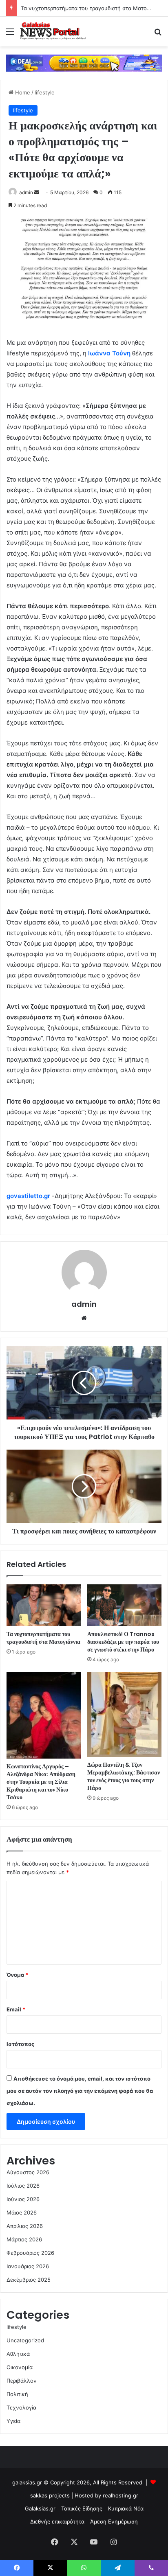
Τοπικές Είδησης (82, 2508)
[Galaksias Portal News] (53, 32)
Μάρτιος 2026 (24, 2239)
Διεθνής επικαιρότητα (57, 2521)
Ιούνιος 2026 (23, 2199)
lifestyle (45, 92)
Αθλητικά (18, 2354)
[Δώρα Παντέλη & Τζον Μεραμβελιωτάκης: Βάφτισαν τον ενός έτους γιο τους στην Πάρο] (124, 1715)
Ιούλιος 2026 (23, 2186)
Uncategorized (25, 2340)
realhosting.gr (120, 2495)
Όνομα (17, 1975)
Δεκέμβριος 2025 (29, 2280)
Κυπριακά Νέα (126, 2508)
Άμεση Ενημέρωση (114, 2521)
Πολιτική (17, 2394)
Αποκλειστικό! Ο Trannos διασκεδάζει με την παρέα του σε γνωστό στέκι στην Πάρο (123, 1642)
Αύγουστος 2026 (28, 2172)
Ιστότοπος (20, 2044)
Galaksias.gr (40, 2508)
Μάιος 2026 (22, 2212)
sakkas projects (50, 2495)
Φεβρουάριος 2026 (30, 2253)
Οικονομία (20, 2367)
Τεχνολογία (21, 2407)
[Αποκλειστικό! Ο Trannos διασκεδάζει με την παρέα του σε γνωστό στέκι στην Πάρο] (124, 1605)
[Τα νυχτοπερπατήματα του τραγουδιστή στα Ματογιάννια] (44, 1605)
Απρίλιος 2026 (25, 2226)
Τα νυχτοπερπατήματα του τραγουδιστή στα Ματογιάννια (93, 8)
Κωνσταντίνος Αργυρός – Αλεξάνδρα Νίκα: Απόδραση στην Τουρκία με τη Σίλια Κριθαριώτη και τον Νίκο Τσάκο (41, 1782)
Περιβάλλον (22, 2381)
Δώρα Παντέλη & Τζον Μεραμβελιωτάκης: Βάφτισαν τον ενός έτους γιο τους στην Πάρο (124, 1776)
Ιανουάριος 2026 (28, 2266)
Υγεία (13, 2421)
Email (16, 2009)
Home (22, 92)
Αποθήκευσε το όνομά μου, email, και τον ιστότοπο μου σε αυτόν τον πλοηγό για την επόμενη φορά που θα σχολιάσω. (80, 2091)
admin (26, 192)
